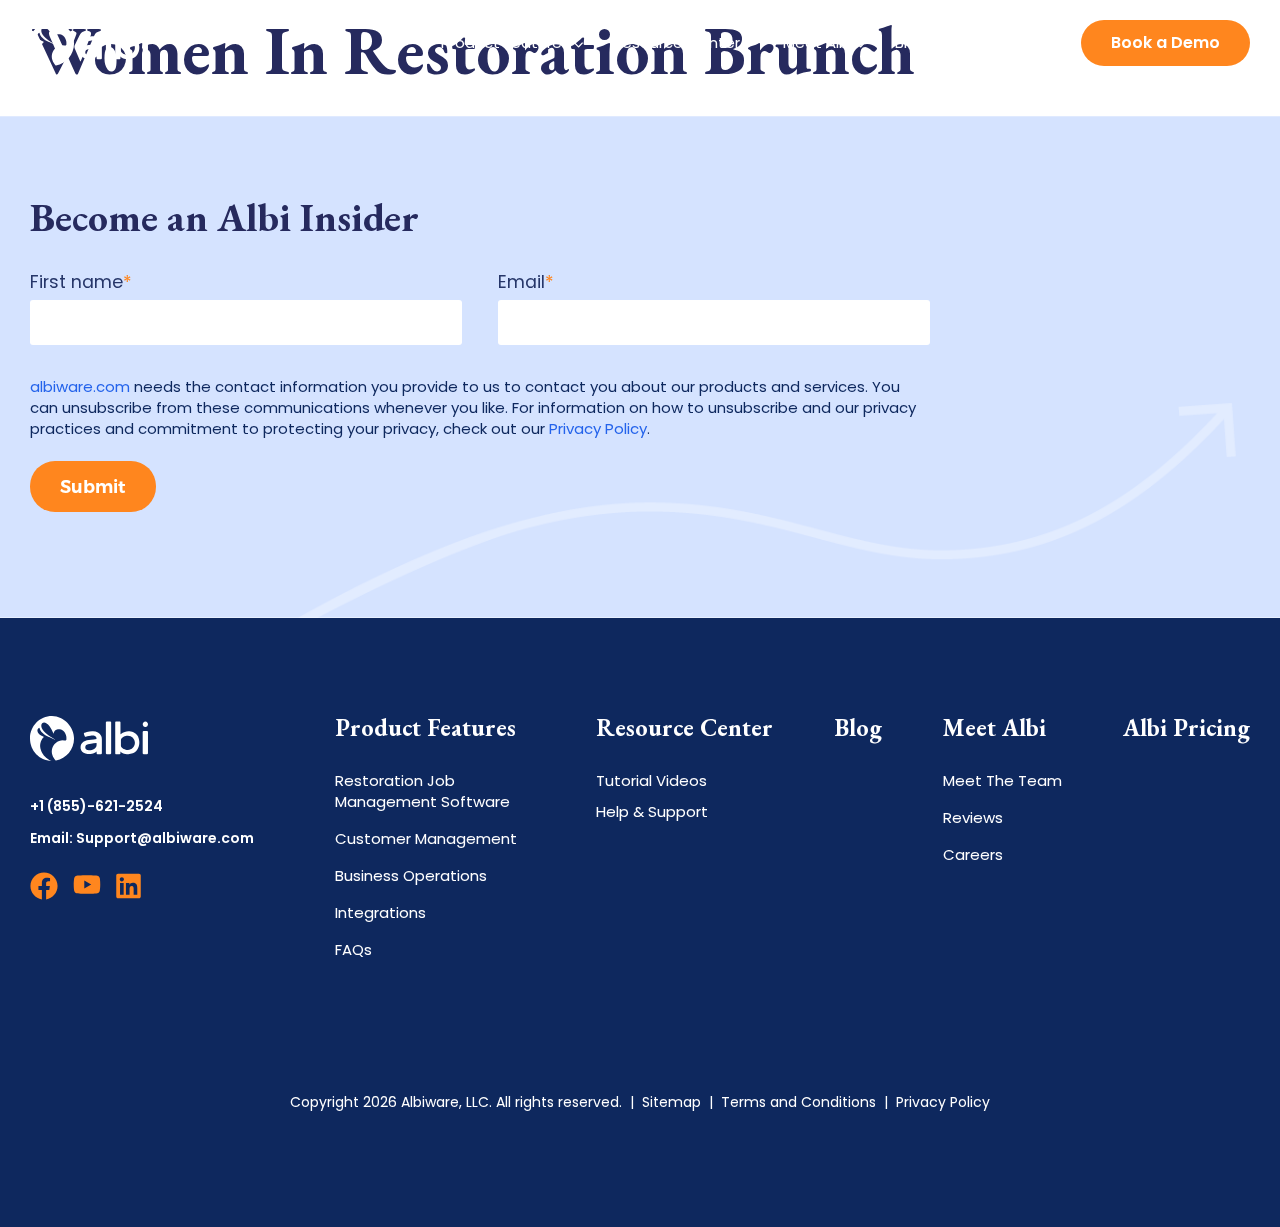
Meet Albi (817, 42)
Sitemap (671, 1102)
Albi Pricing (1186, 728)
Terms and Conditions (798, 1102)
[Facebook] (44, 894)
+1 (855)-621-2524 (96, 806)
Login (1028, 41)
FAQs (353, 949)
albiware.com (80, 386)
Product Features (505, 42)
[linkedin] (130, 894)
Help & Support (652, 811)
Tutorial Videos (651, 780)
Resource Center (676, 42)
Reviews (973, 817)
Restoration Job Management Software (422, 791)
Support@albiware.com (165, 838)
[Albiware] (89, 43)
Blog (911, 42)
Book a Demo (1165, 42)
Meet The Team (1002, 780)
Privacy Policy (598, 428)
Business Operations (411, 875)
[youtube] (87, 894)
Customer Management (426, 838)
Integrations (380, 912)
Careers (973, 854)
